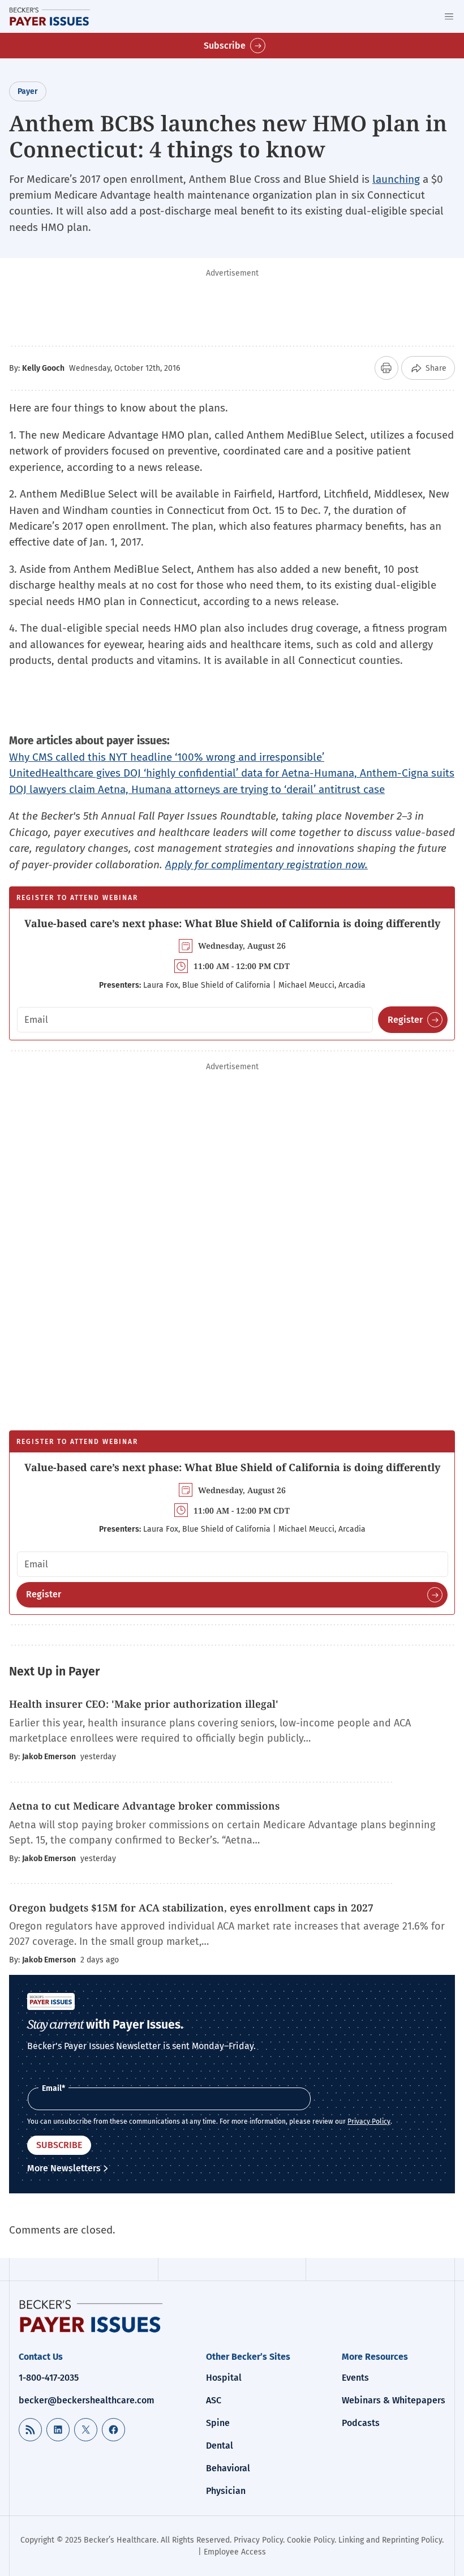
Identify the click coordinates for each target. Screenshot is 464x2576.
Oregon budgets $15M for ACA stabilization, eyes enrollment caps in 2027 (191, 1908)
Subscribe (225, 46)
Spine (218, 2423)
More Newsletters (64, 2168)
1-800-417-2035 (49, 2378)
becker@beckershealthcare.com (87, 2400)
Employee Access (235, 2552)
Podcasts (361, 2423)
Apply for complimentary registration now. (267, 865)
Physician (226, 2491)
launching (396, 179)
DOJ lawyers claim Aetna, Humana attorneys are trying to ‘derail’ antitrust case (197, 789)
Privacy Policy (369, 2121)
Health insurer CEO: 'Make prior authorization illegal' (144, 1704)
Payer (28, 91)
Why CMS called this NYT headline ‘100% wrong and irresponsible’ (167, 757)
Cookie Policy (311, 2540)
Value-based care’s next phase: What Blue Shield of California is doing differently (232, 923)
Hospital (224, 2378)
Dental (220, 2446)
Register (405, 1020)
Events (355, 2378)
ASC (214, 2400)
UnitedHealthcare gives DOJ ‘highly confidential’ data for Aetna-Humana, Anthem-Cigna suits (232, 773)
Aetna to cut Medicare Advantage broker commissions (144, 1806)
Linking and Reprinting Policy (390, 2540)
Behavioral (228, 2468)
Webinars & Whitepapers (394, 2400)
